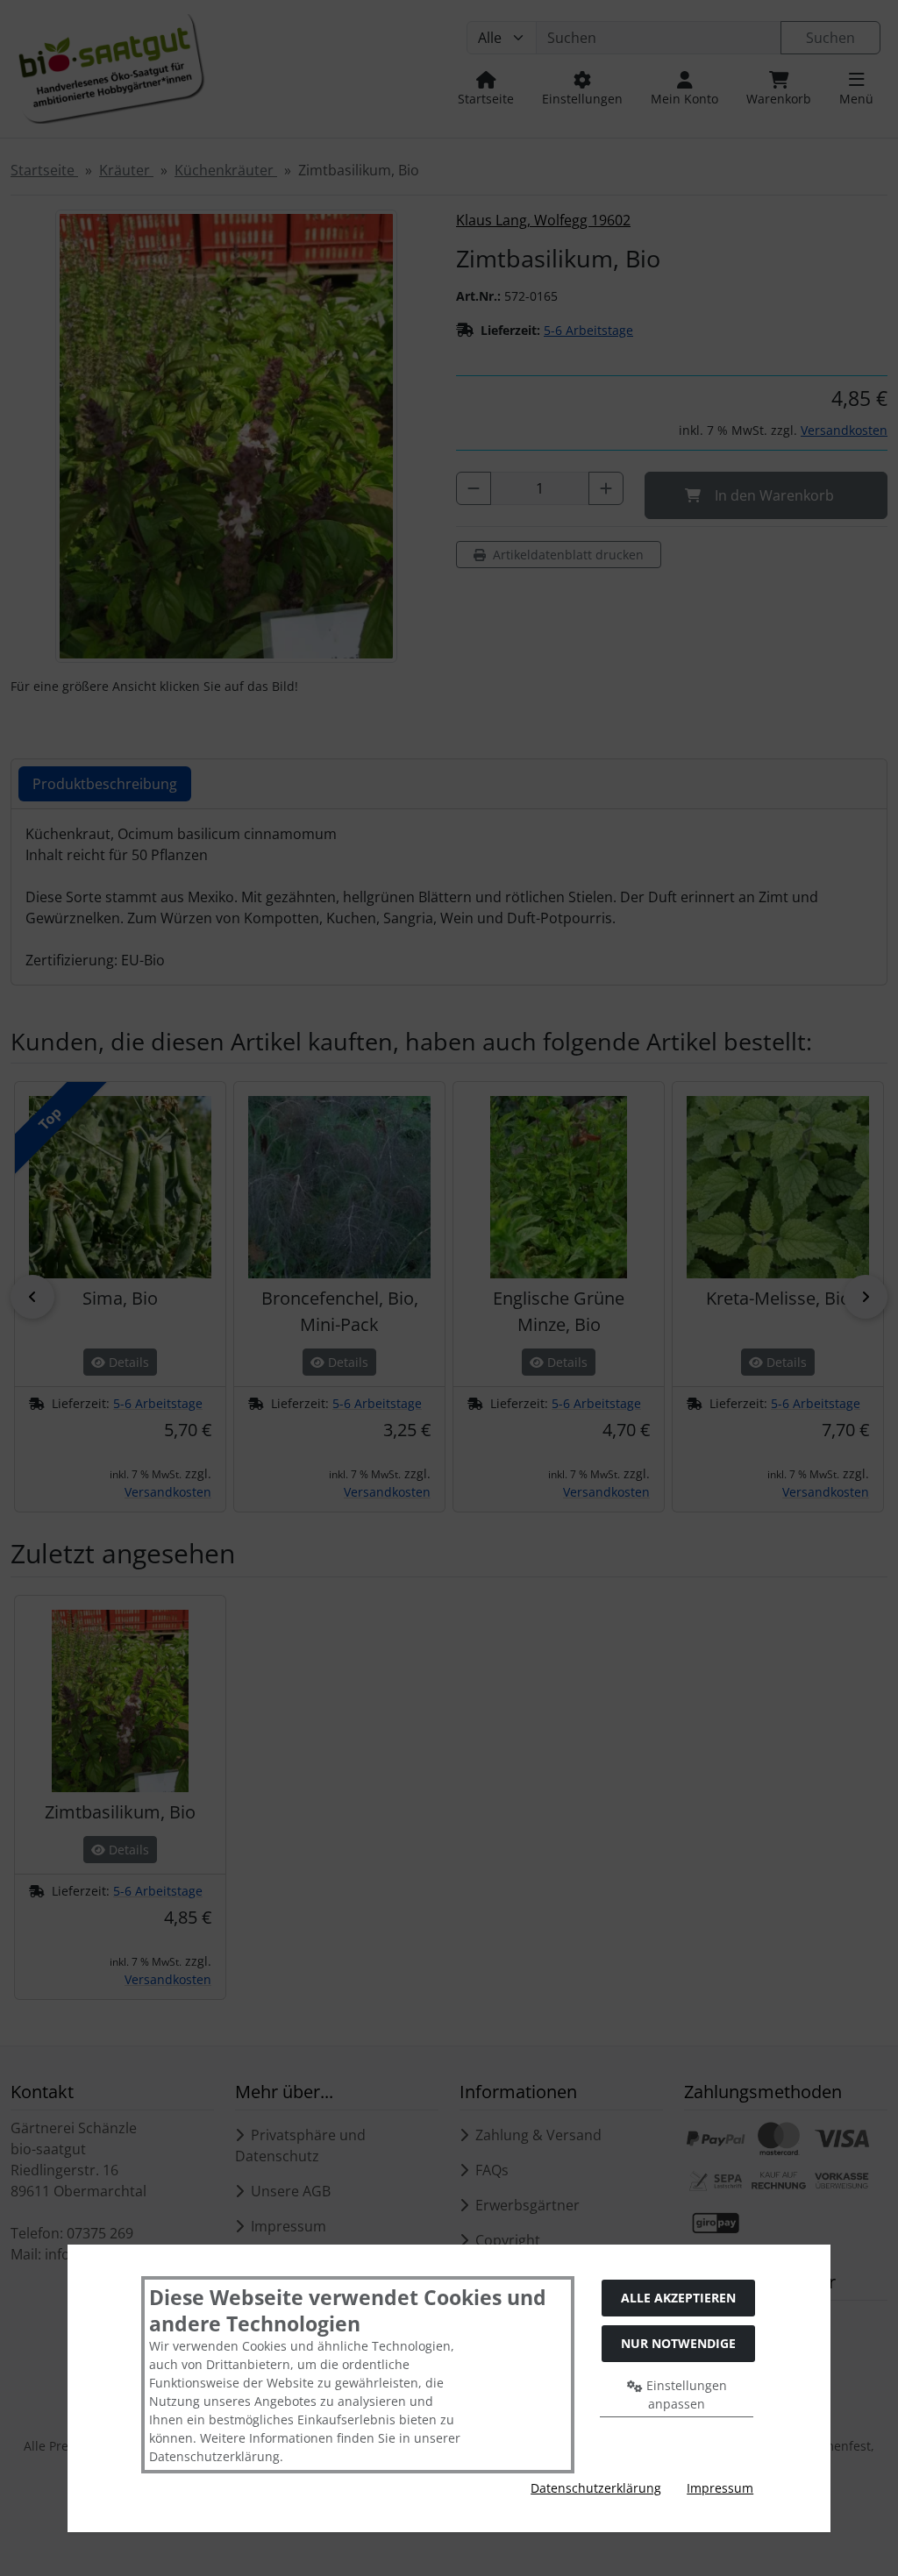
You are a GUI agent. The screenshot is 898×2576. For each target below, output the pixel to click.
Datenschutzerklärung (596, 2488)
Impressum (720, 2488)
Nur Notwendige (678, 2343)
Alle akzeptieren (678, 2298)
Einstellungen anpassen (685, 2395)
